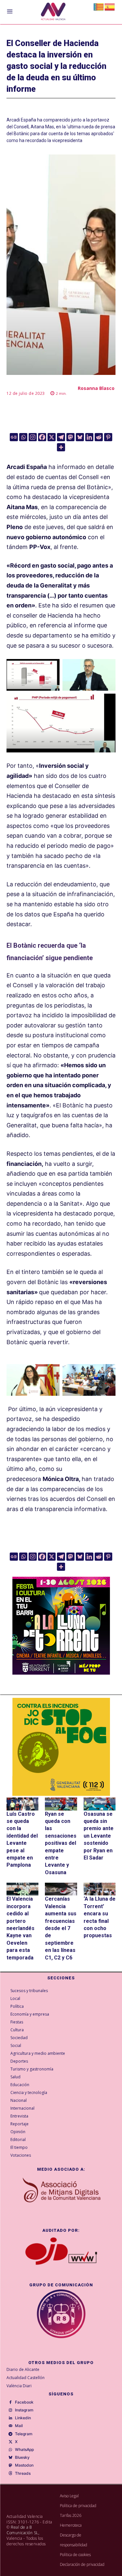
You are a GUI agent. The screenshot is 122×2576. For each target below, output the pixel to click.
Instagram (24, 2410)
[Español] (110, 6)
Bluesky (22, 2457)
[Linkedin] (89, 437)
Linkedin (23, 2418)
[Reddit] (99, 437)
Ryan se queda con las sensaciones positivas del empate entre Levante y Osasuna (61, 1843)
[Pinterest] (108, 437)
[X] (52, 437)
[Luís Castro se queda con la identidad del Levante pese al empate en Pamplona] (22, 1804)
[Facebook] (42, 437)
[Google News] (14, 437)
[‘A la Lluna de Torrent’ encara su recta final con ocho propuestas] (100, 1889)
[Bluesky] (80, 437)
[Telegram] (61, 437)
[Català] (99, 6)
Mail (19, 2426)
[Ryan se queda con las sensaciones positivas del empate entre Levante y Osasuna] (61, 1804)
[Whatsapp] (23, 437)
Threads (23, 2473)
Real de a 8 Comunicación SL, (23, 2530)
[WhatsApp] (10, 2450)
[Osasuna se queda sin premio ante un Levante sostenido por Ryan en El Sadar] (100, 1804)
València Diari (19, 2386)
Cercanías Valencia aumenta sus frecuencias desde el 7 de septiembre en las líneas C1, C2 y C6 (61, 1928)
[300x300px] (61, 1673)
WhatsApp (24, 2450)
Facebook (24, 2402)
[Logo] (53, 12)
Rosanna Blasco (96, 388)
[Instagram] (33, 437)
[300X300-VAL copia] (61, 1747)
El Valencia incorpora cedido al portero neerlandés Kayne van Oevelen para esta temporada (20, 1928)
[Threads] (10, 2473)
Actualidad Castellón (26, 2378)
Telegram (24, 2434)
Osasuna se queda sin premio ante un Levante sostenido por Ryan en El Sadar (99, 1836)
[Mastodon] (70, 437)
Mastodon (24, 2465)
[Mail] (10, 2426)
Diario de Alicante (23, 2369)
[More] (61, 447)
